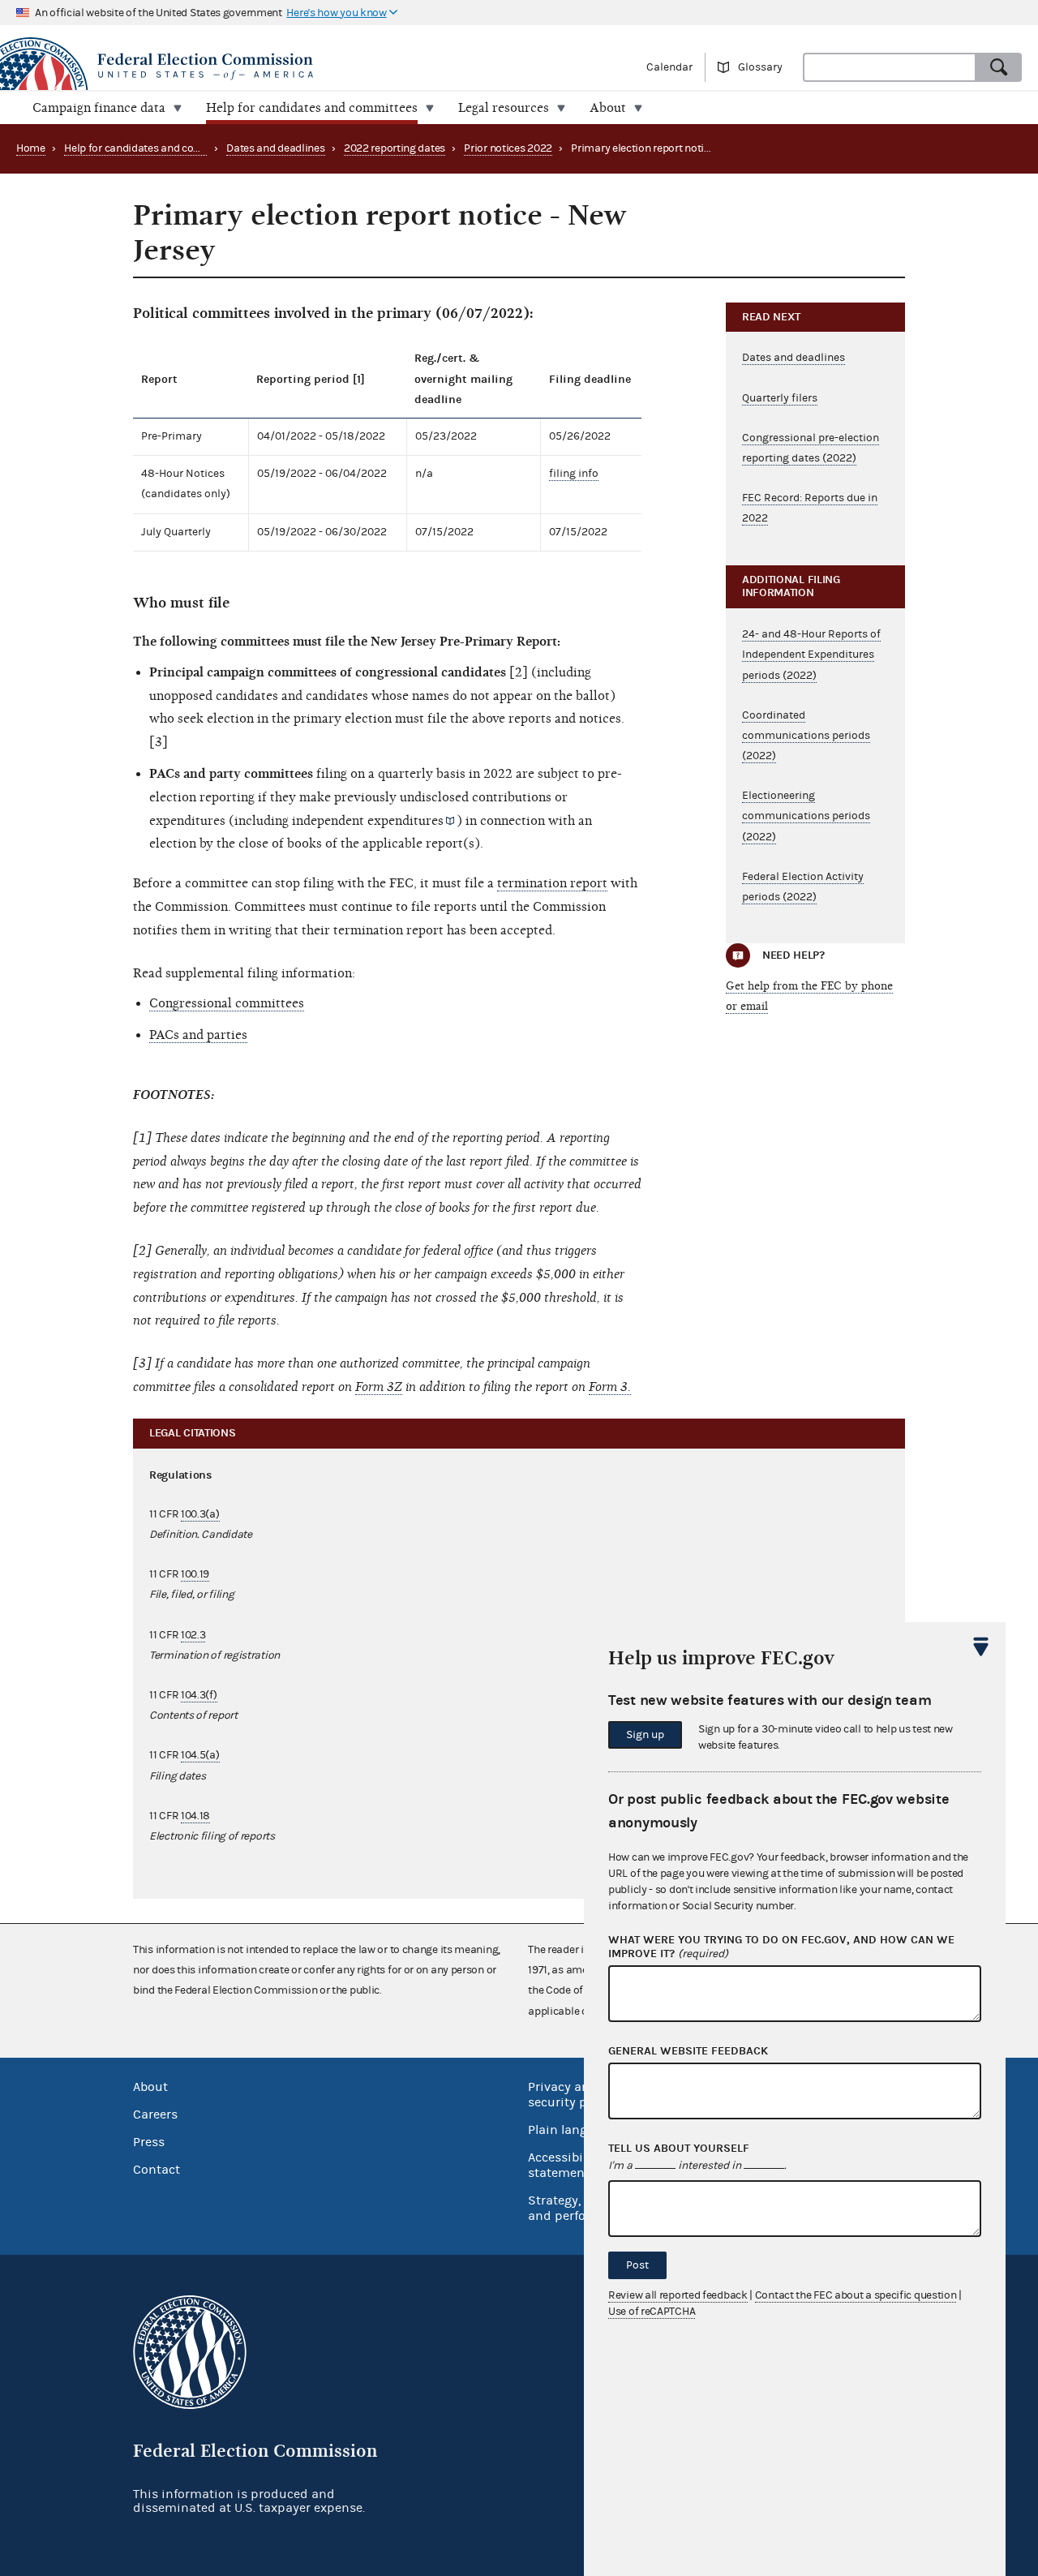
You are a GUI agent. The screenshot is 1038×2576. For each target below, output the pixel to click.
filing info (574, 474)
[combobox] (890, 67)
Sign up (645, 1735)
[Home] (259, 67)
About (150, 2087)
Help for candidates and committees (152, 148)
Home (31, 148)
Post (637, 2265)
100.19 (195, 1574)
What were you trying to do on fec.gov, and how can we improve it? (781, 1947)
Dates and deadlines (275, 148)
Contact (157, 2170)
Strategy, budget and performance (579, 2208)
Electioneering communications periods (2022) (806, 816)
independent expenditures (368, 821)
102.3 (193, 1635)
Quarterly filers (780, 398)
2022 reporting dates (395, 148)
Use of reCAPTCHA (652, 2312)
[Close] (981, 1646)
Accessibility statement (565, 2165)
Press (149, 2142)
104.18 (195, 1816)
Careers (155, 2114)
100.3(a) (200, 1514)
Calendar (669, 67)
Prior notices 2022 (508, 148)
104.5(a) (200, 1755)
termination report (552, 883)
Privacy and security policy (571, 2095)
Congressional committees (227, 1003)
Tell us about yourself (679, 2149)
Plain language (572, 2130)
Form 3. (610, 1387)
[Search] (999, 67)
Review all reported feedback (678, 2295)
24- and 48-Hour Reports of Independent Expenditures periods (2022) (811, 655)
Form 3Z (379, 1387)
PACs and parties (198, 1035)
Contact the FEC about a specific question (856, 2295)
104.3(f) (199, 1695)
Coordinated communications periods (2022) (806, 736)
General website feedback (688, 2051)
